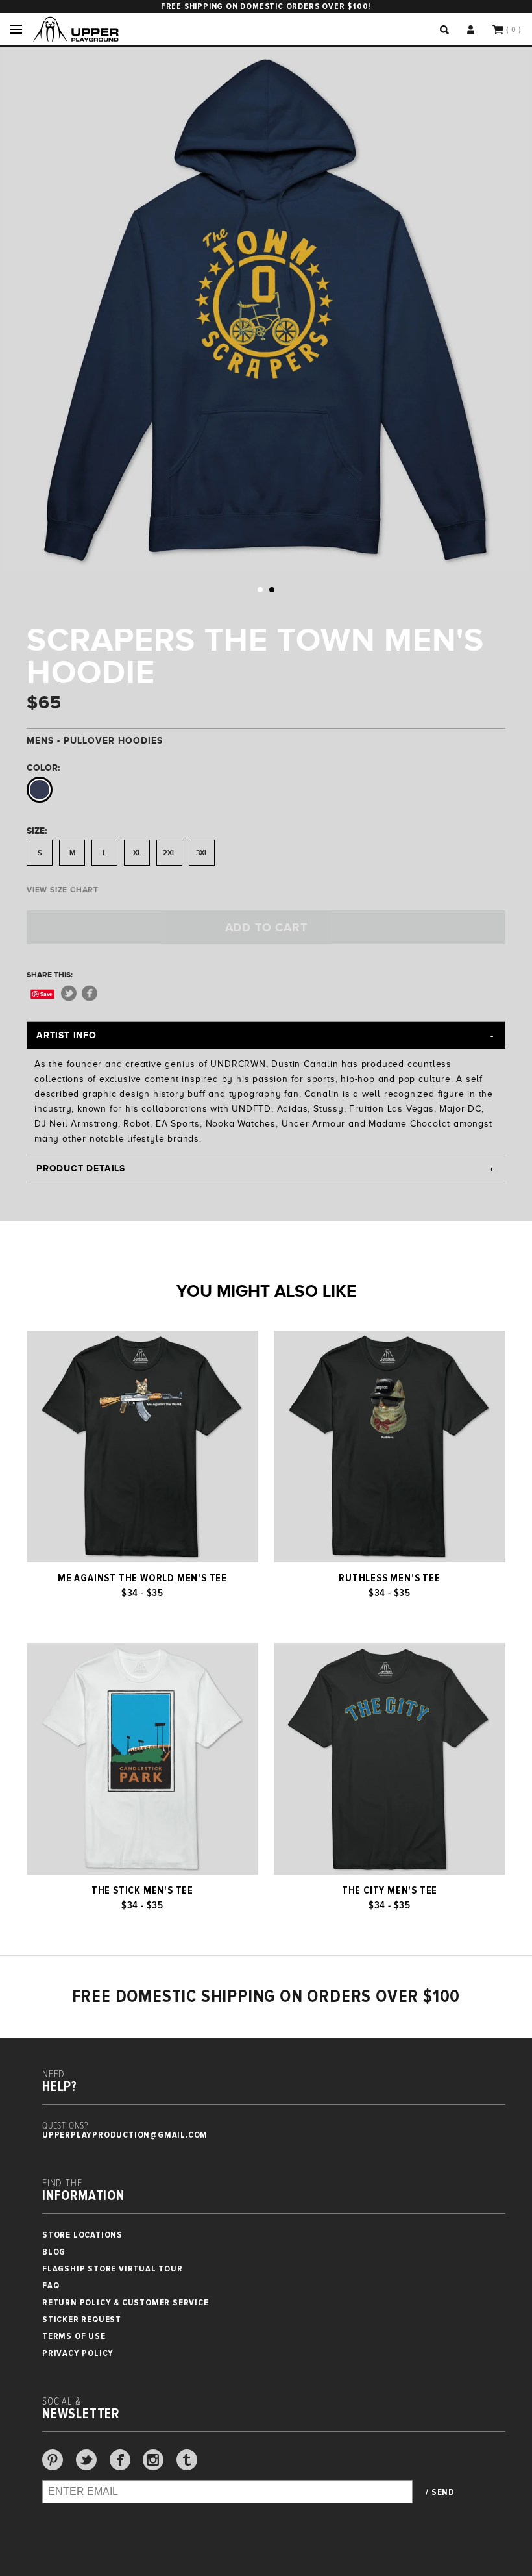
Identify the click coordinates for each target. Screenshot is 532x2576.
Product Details (81, 1168)
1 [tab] (260, 590)
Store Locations (82, 2235)
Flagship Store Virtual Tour (113, 2269)
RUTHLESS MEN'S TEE (389, 1578)
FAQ (51, 2285)
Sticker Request (82, 2319)
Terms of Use (74, 2336)
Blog (54, 2252)
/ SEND (440, 2492)
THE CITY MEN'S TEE (390, 1890)
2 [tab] (272, 590)
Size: (37, 831)
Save (46, 994)
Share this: (50, 975)
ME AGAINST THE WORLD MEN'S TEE (142, 1578)
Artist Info (66, 1035)
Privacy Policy (78, 2353)
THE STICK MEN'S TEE (142, 1890)
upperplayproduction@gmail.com (125, 2135)
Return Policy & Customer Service (126, 2302)
